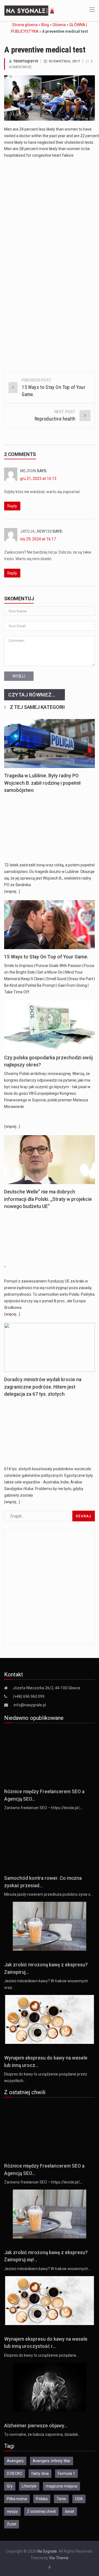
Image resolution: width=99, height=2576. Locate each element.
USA (79, 2499)
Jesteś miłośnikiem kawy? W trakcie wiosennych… (47, 2269)
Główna (59, 25)
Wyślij (19, 676)
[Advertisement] (50, 212)
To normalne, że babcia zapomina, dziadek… (42, 2434)
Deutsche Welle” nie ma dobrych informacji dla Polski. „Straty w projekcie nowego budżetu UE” (48, 1199)
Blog (45, 25)
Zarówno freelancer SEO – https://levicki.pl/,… (44, 1808)
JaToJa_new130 (36, 531)
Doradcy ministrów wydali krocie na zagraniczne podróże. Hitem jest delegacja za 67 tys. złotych (43, 1387)
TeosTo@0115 (26, 61)
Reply (12, 506)
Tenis (61, 2499)
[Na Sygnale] (30, 10)
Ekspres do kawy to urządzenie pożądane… (41, 2355)
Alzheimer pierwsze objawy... (36, 2426)
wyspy (12, 2511)
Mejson (28, 471)
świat (70, 2511)
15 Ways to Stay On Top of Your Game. (46, 957)
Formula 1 (66, 2473)
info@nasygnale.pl (30, 1705)
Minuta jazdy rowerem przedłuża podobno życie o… (49, 1894)
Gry (10, 2486)
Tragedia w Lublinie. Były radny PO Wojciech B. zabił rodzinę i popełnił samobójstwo (42, 783)
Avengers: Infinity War (52, 2461)
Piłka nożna (17, 2499)
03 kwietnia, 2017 (64, 61)
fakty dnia (40, 2473)
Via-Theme (59, 2558)
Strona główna (25, 25)
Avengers (15, 2461)
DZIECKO (15, 2473)
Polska (42, 2499)
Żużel (12, 2524)
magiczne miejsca (61, 2486)
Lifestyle (29, 2486)
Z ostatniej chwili (41, 2511)
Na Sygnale (47, 2551)
